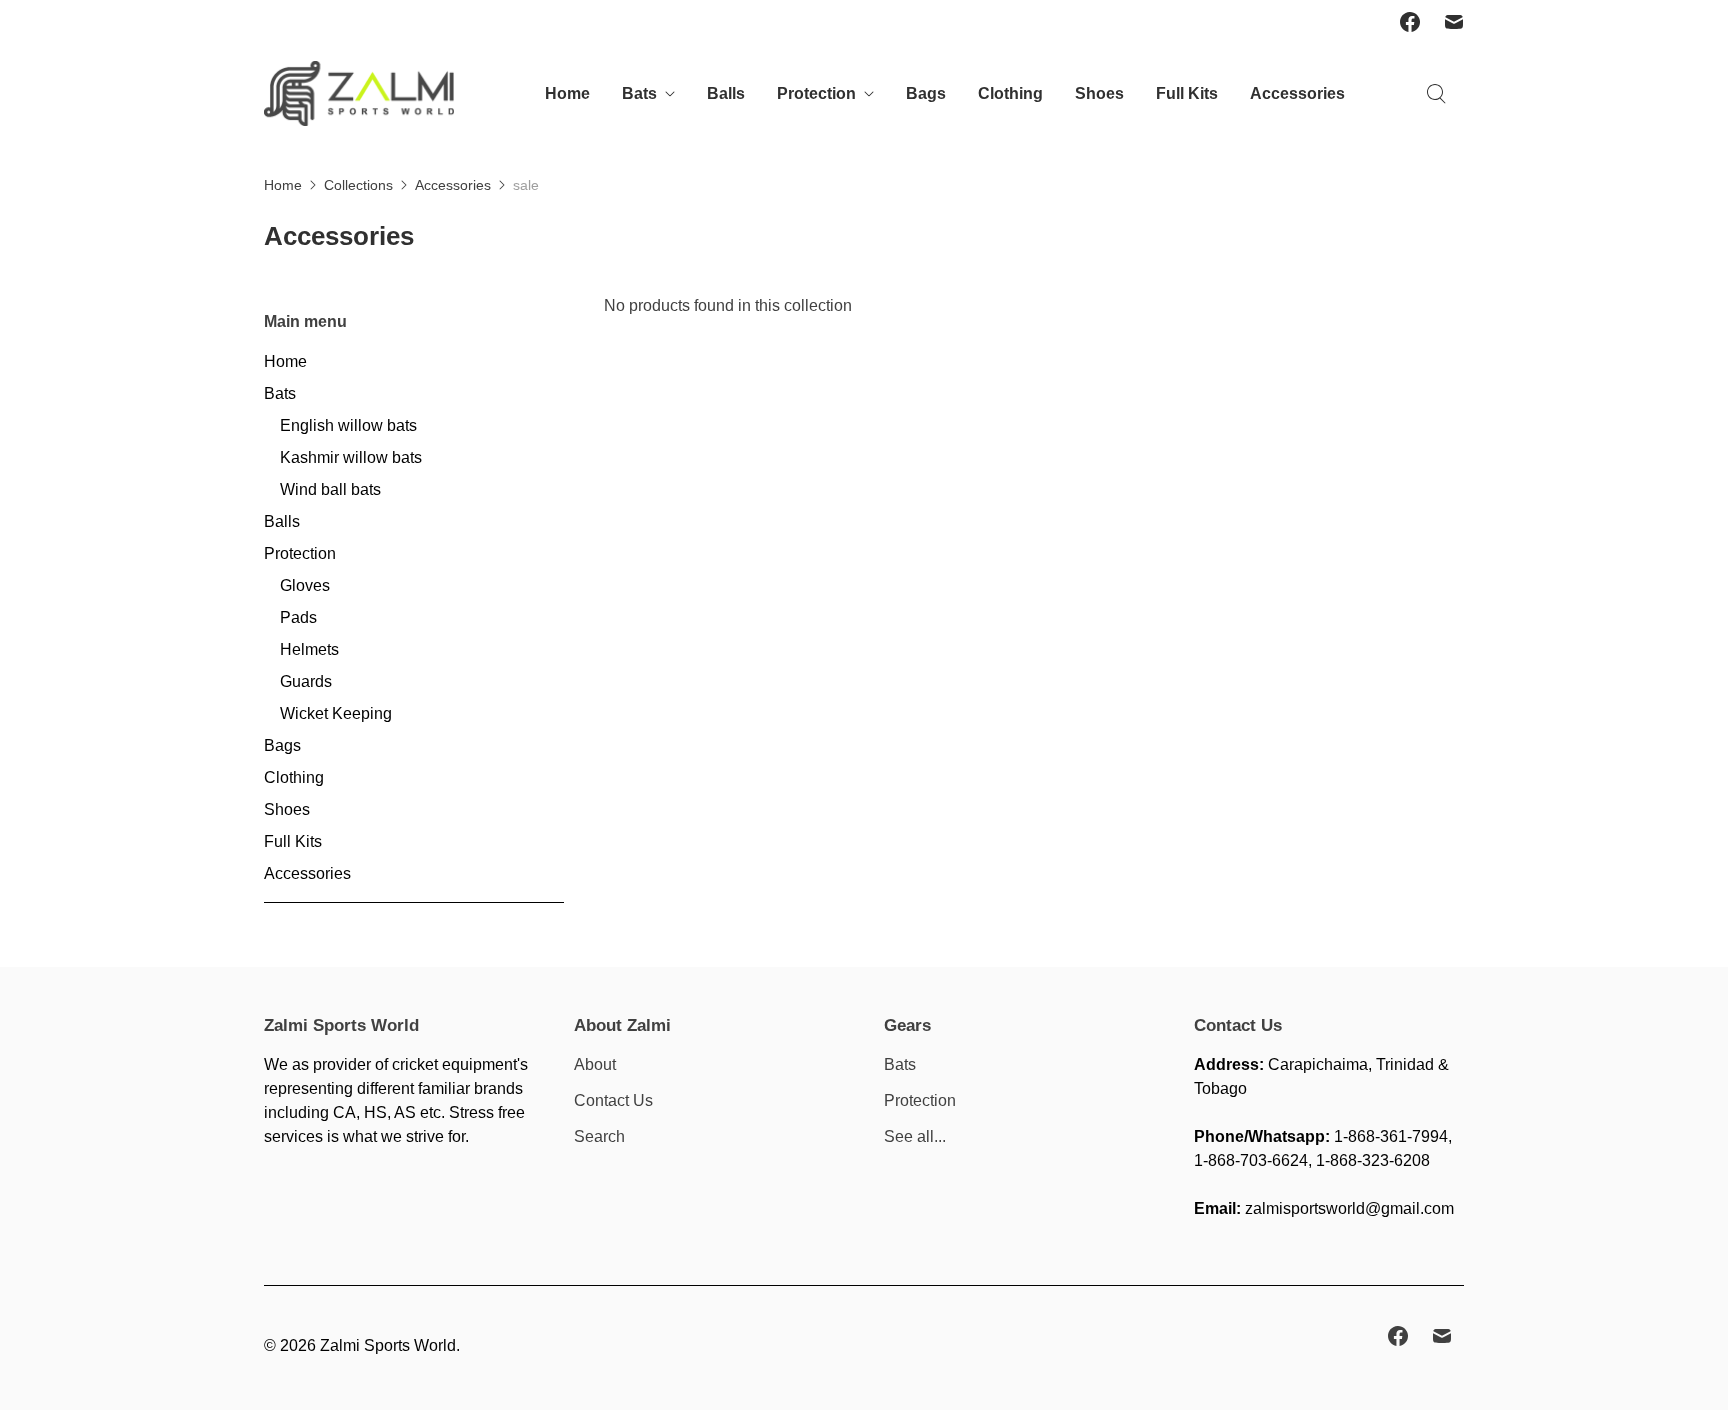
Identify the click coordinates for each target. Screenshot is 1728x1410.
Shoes (1099, 93)
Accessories (1297, 93)
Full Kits (1187, 93)
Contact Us (613, 1100)
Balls (726, 93)
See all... (915, 1136)
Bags (926, 93)
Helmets (309, 649)
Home (567, 93)
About (595, 1064)
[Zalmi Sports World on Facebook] (1410, 22)
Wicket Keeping (336, 713)
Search (599, 1136)
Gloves (305, 585)
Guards (306, 681)
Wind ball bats (330, 489)
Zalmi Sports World (388, 1345)
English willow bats (348, 425)
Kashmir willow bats (351, 457)
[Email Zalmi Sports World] (1454, 22)
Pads (298, 617)
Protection (816, 93)
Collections (358, 185)
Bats (639, 93)
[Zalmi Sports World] (359, 93)
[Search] (1436, 94)
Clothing (1010, 93)
